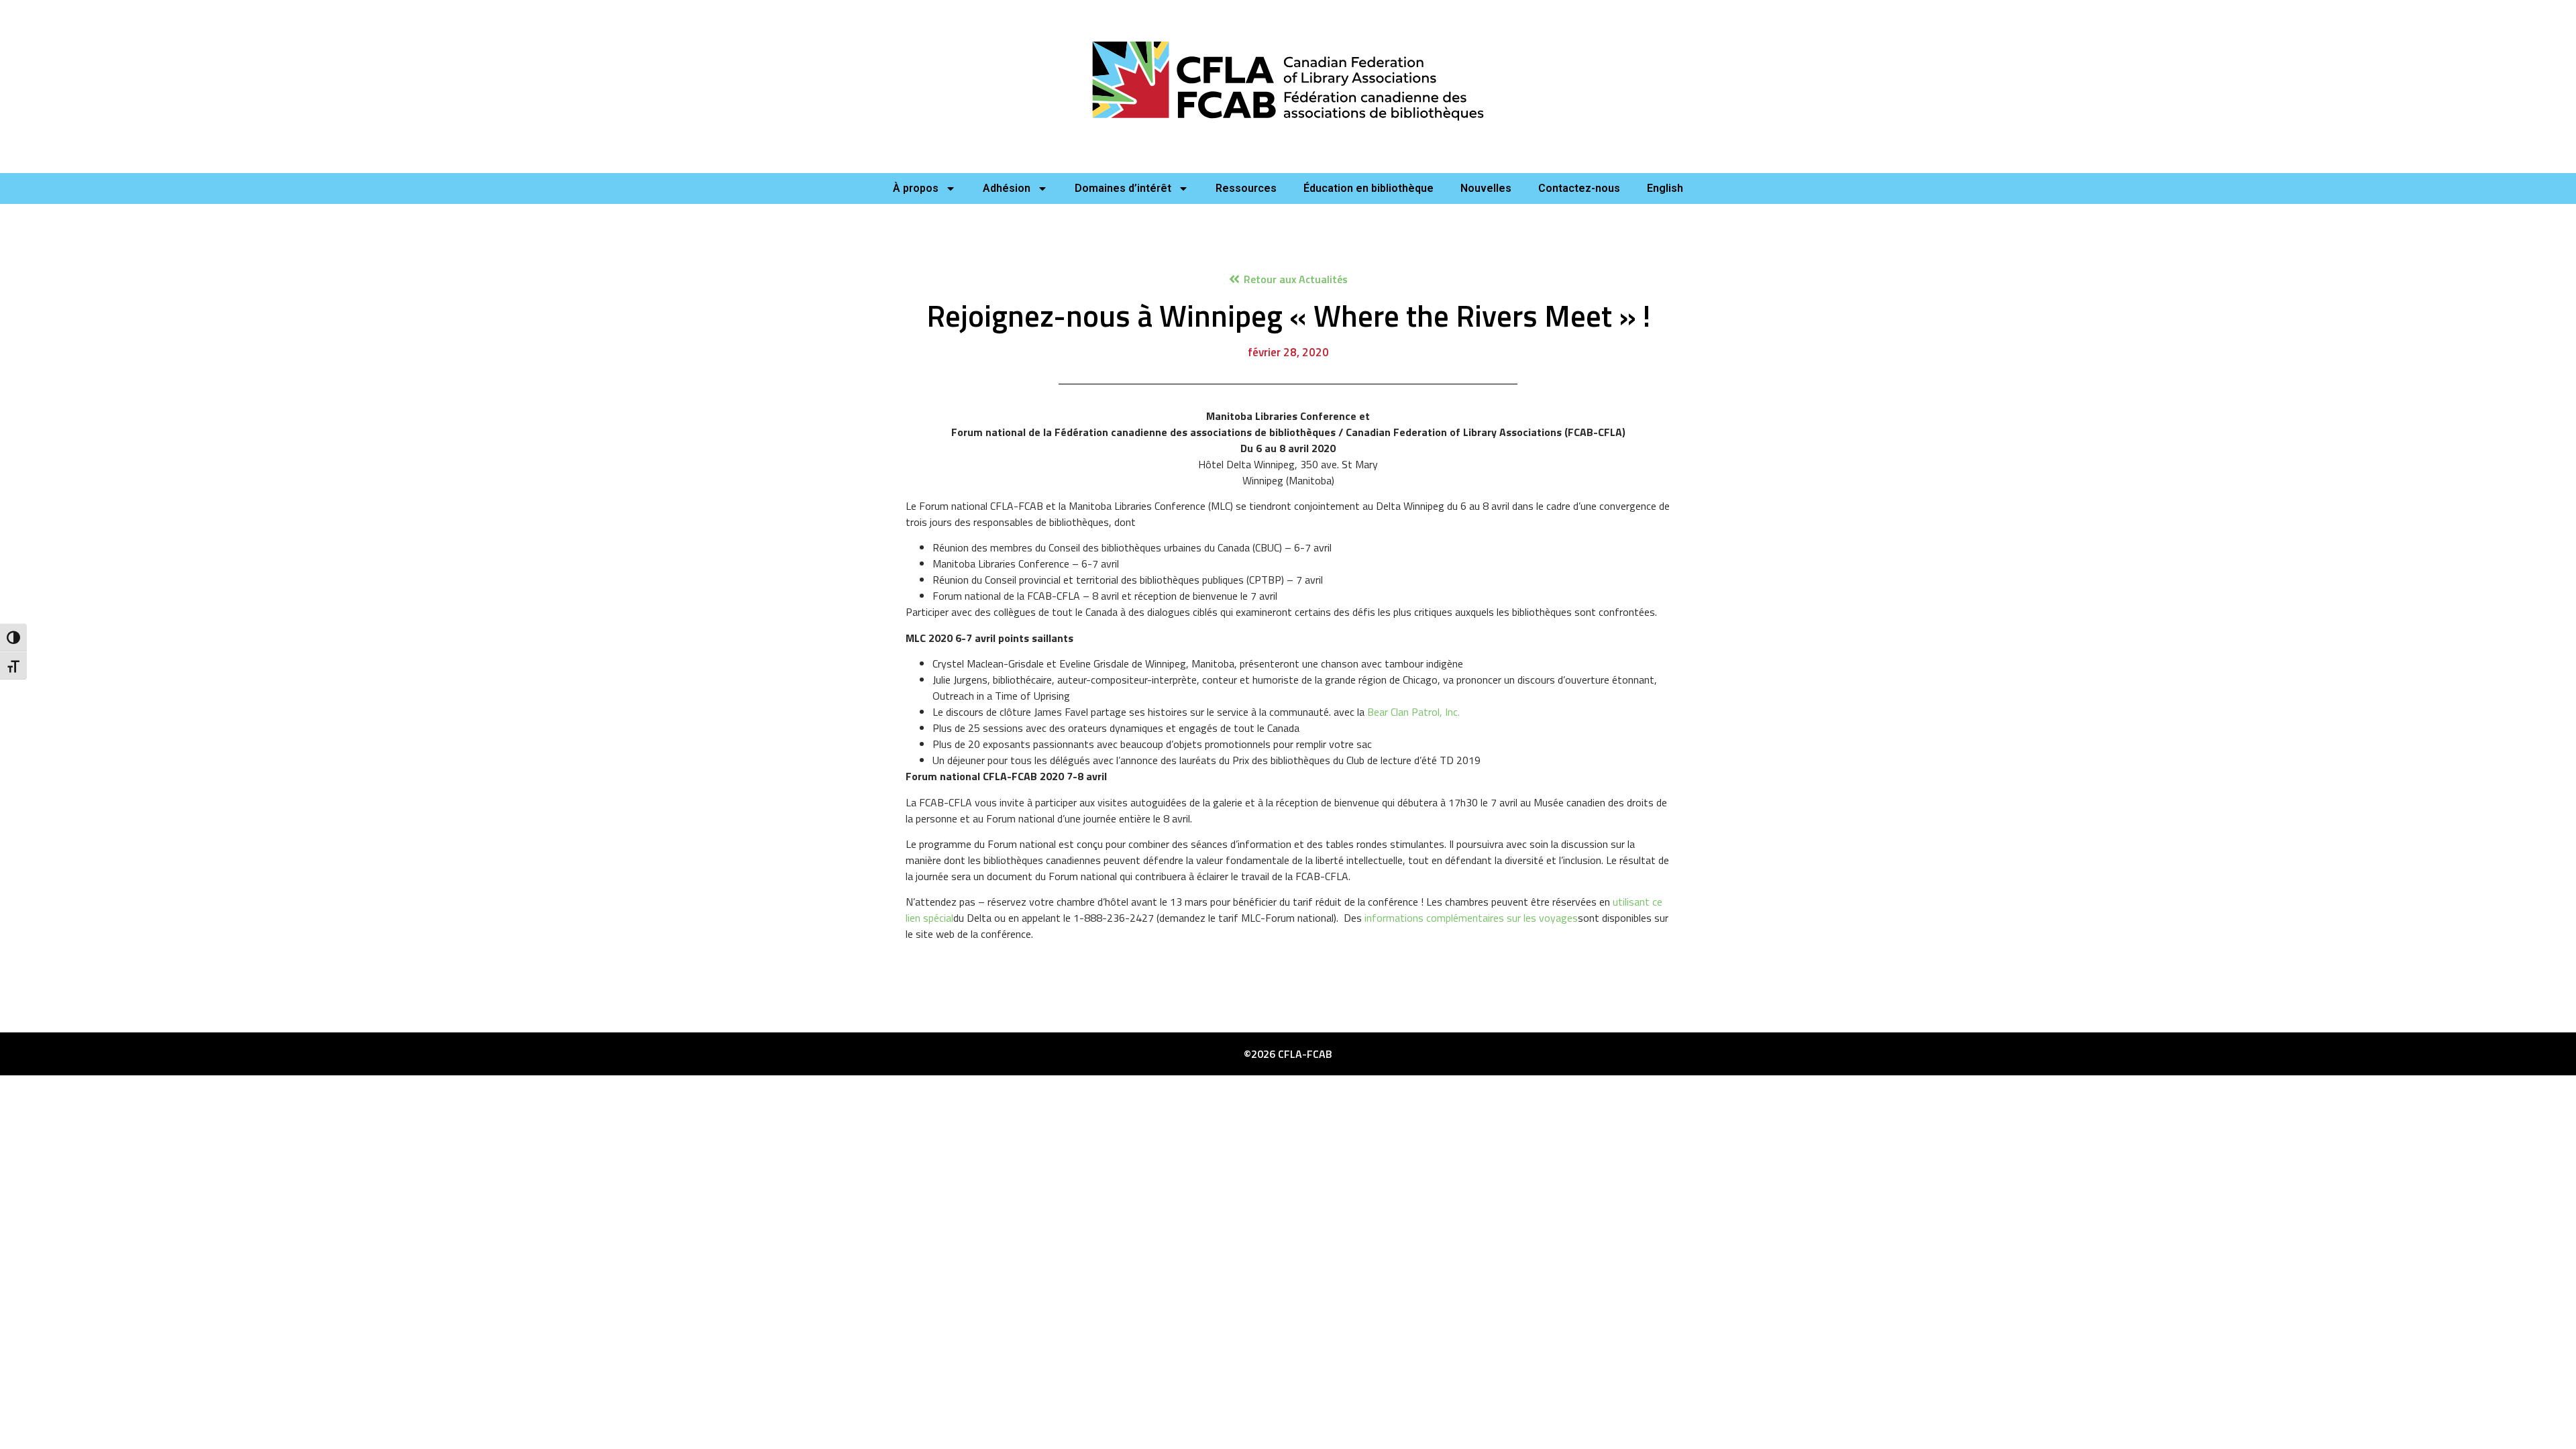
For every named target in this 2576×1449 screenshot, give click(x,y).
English (1665, 188)
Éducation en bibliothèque (1368, 188)
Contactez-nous (1579, 188)
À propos (916, 188)
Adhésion (1007, 188)
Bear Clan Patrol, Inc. (1413, 712)
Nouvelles (1486, 188)
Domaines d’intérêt (1123, 188)
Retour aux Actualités (1296, 279)
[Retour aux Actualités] (1234, 279)
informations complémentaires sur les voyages (1471, 918)
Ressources (1246, 188)
